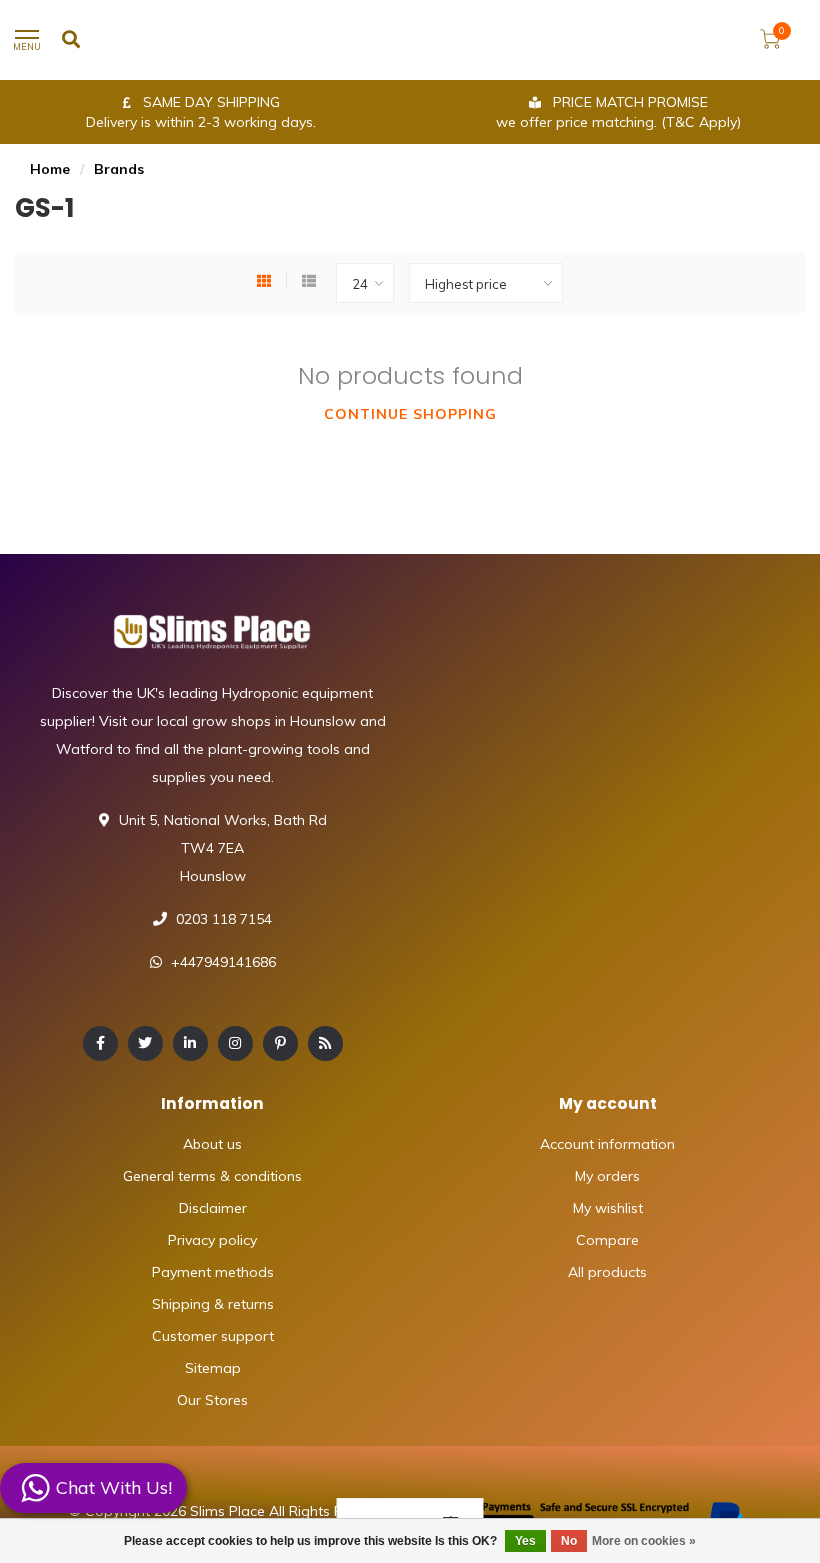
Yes (525, 1541)
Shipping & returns (213, 1304)
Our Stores (212, 1400)
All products (607, 1272)
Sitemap (213, 1368)
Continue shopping (410, 414)
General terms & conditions (212, 1176)
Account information (607, 1144)
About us (212, 1144)
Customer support (213, 1336)
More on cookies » (644, 1541)
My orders (607, 1176)
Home (50, 169)
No (569, 1541)
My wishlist (608, 1208)
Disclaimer (213, 1208)
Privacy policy (212, 1240)
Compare (607, 1240)
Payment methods (213, 1272)
